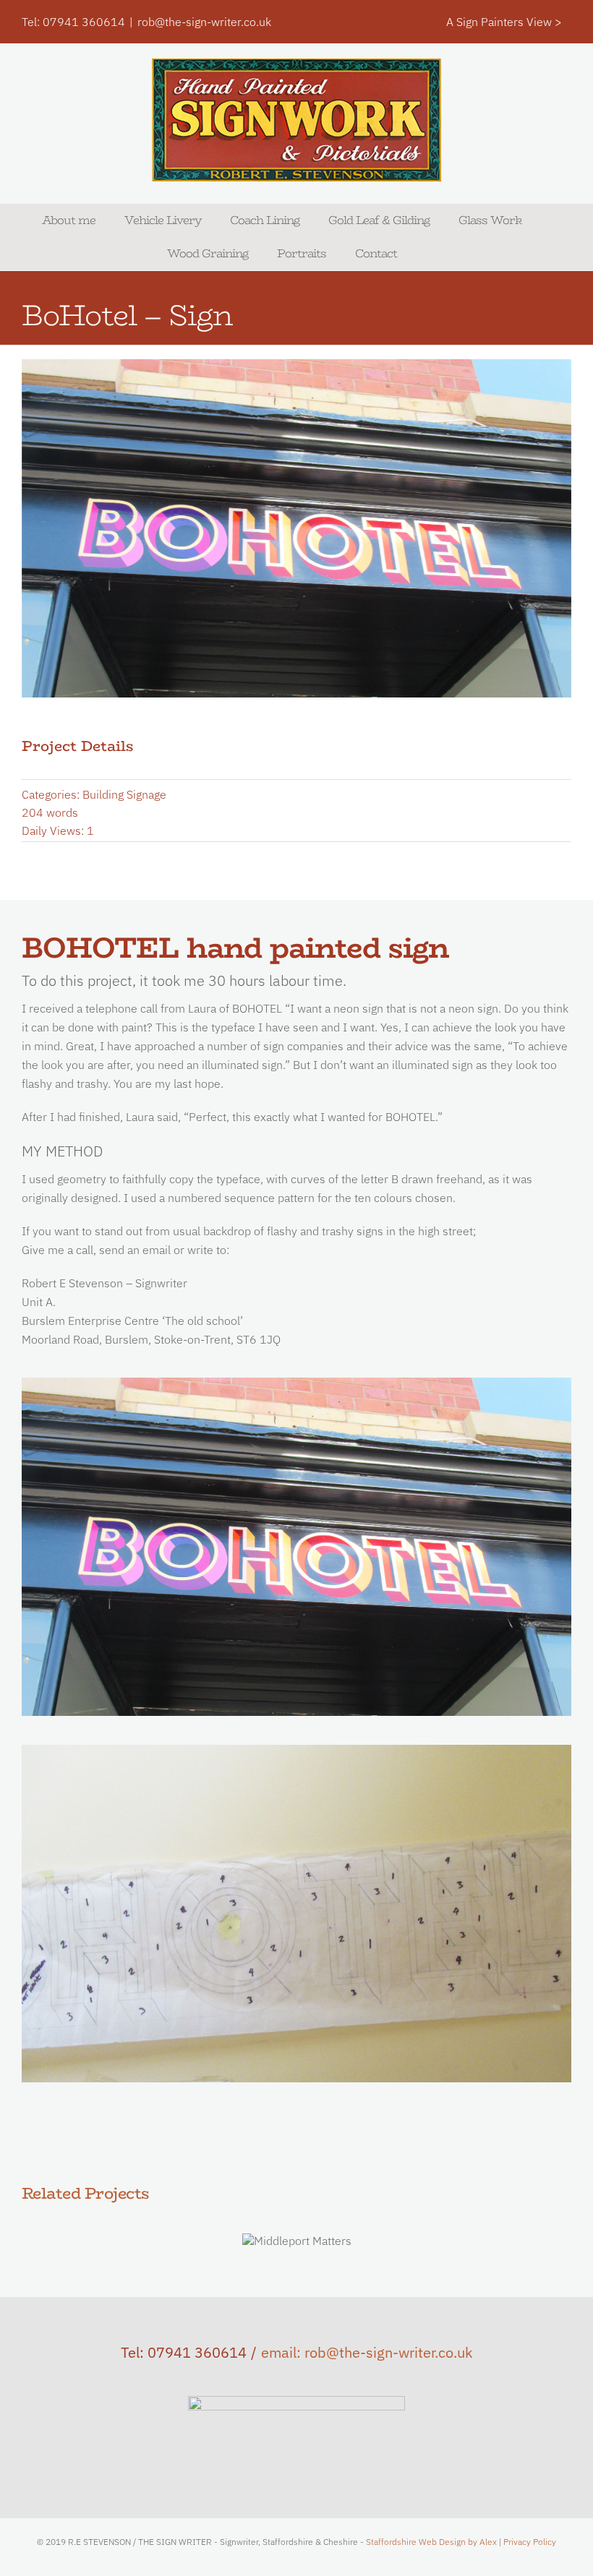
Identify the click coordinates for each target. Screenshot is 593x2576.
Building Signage (124, 794)
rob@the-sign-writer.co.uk (204, 22)
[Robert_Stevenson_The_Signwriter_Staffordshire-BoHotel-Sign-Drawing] (296, 1751)
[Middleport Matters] (297, 2241)
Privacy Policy (530, 2542)
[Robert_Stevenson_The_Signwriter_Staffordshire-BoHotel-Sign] (296, 1383)
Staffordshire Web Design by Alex (431, 2542)
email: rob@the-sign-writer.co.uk (367, 2352)
